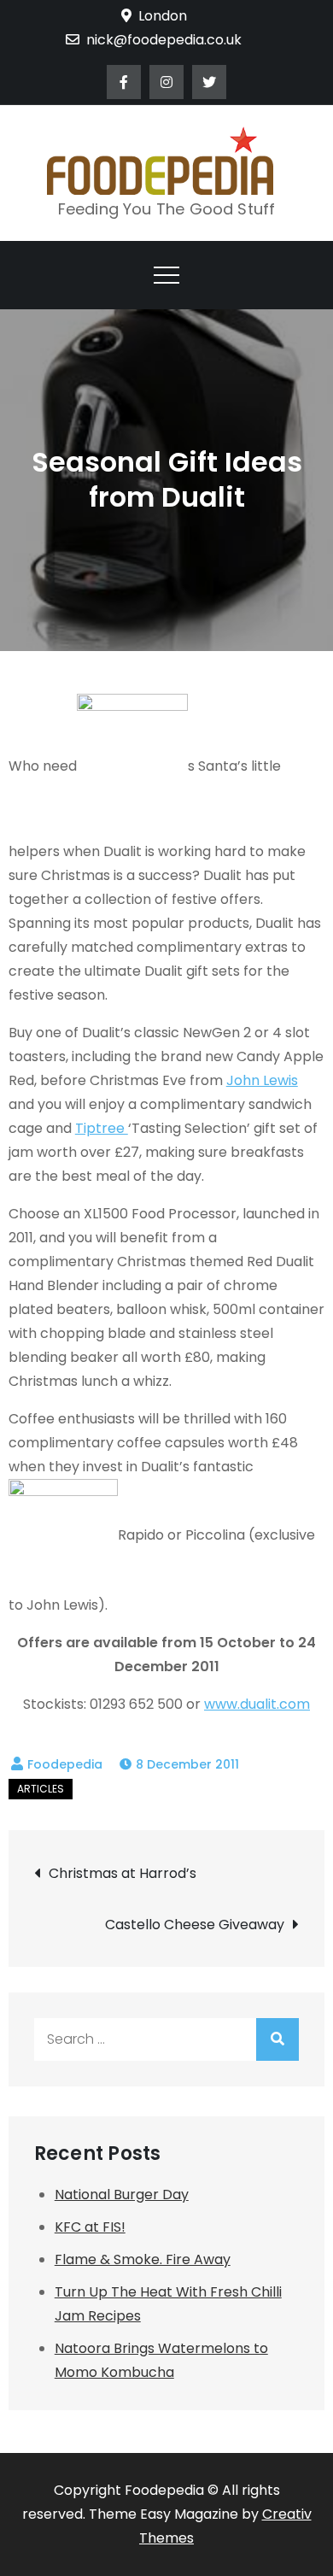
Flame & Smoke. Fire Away (143, 2259)
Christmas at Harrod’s (123, 1873)
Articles (41, 1789)
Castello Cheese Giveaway (195, 1925)
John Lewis (262, 1080)
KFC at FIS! (90, 2227)
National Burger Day (122, 2195)
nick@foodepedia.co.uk (164, 40)
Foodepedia (65, 1764)
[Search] (277, 2039)
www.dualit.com (257, 1704)
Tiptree (102, 1128)
